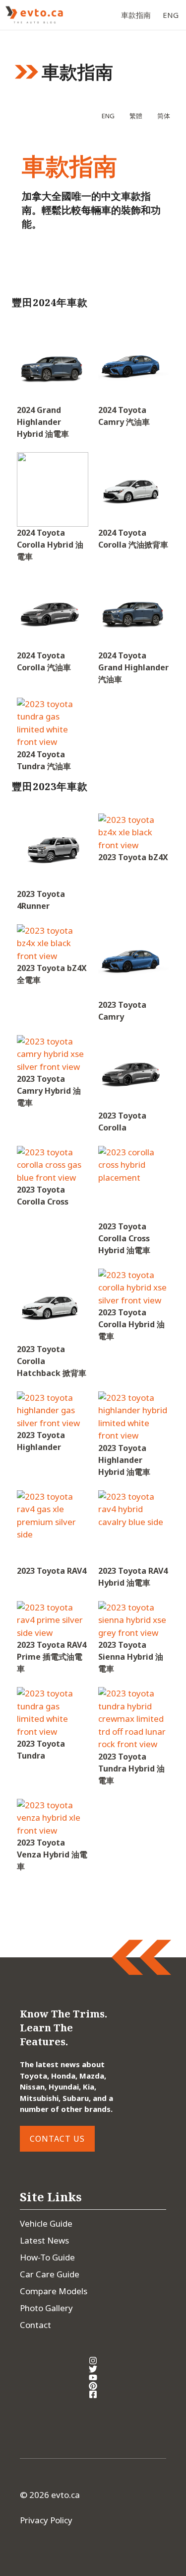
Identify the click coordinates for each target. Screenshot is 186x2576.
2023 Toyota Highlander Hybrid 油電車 (124, 1460)
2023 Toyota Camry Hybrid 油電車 (49, 1091)
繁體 (136, 116)
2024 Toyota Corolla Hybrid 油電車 (50, 545)
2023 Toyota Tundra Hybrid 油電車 (131, 1769)
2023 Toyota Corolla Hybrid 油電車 (131, 1324)
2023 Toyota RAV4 (52, 1571)
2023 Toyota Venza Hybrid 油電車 (52, 1854)
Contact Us (57, 2139)
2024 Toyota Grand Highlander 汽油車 (133, 667)
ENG (171, 15)
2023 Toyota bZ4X (133, 857)
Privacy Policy (46, 2520)
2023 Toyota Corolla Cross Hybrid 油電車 (124, 1238)
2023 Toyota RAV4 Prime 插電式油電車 (52, 1657)
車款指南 (136, 15)
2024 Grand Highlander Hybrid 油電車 (43, 422)
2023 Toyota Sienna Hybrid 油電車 (131, 1657)
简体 (164, 116)
